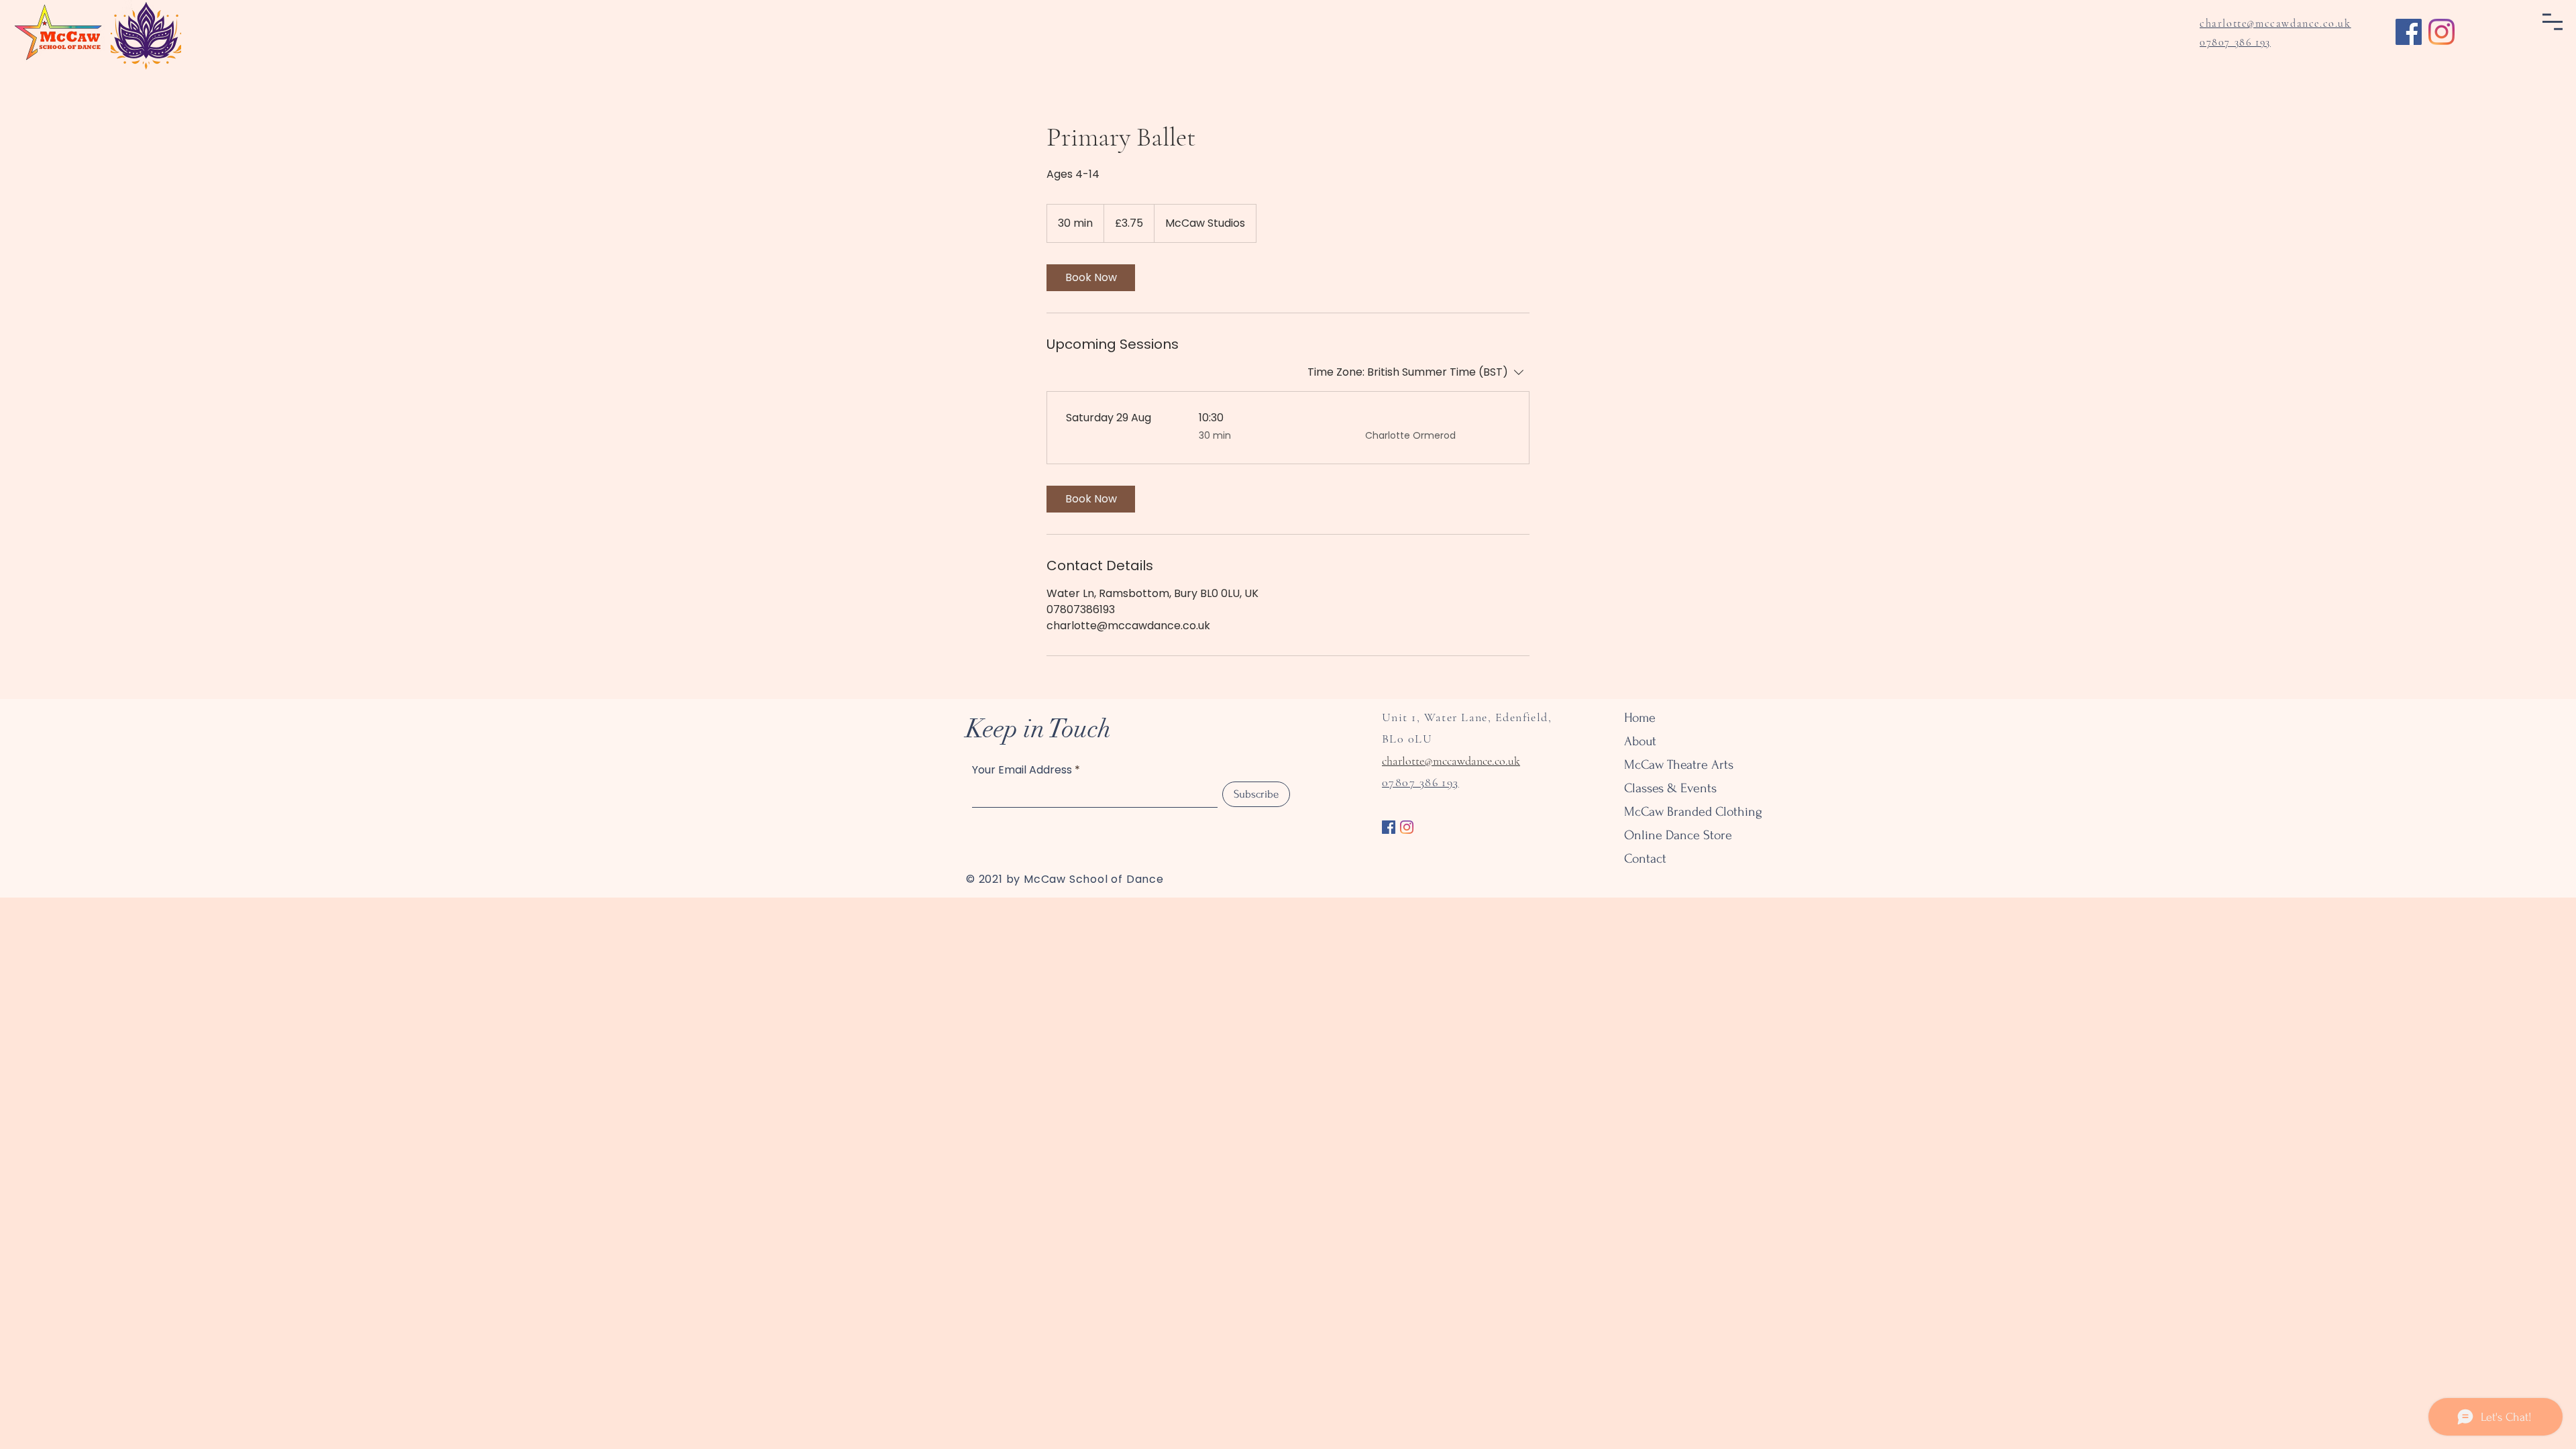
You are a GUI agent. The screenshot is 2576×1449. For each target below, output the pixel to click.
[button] (2553, 22)
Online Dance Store (1671, 835)
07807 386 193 (2235, 42)
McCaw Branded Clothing (1671, 812)
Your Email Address (1022, 770)
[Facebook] (2409, 32)
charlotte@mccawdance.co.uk (1451, 761)
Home (1640, 718)
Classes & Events (1670, 788)
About (1640, 741)
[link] (1091, 278)
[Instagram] (2441, 32)
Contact (1645, 859)
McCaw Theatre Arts (1671, 765)
